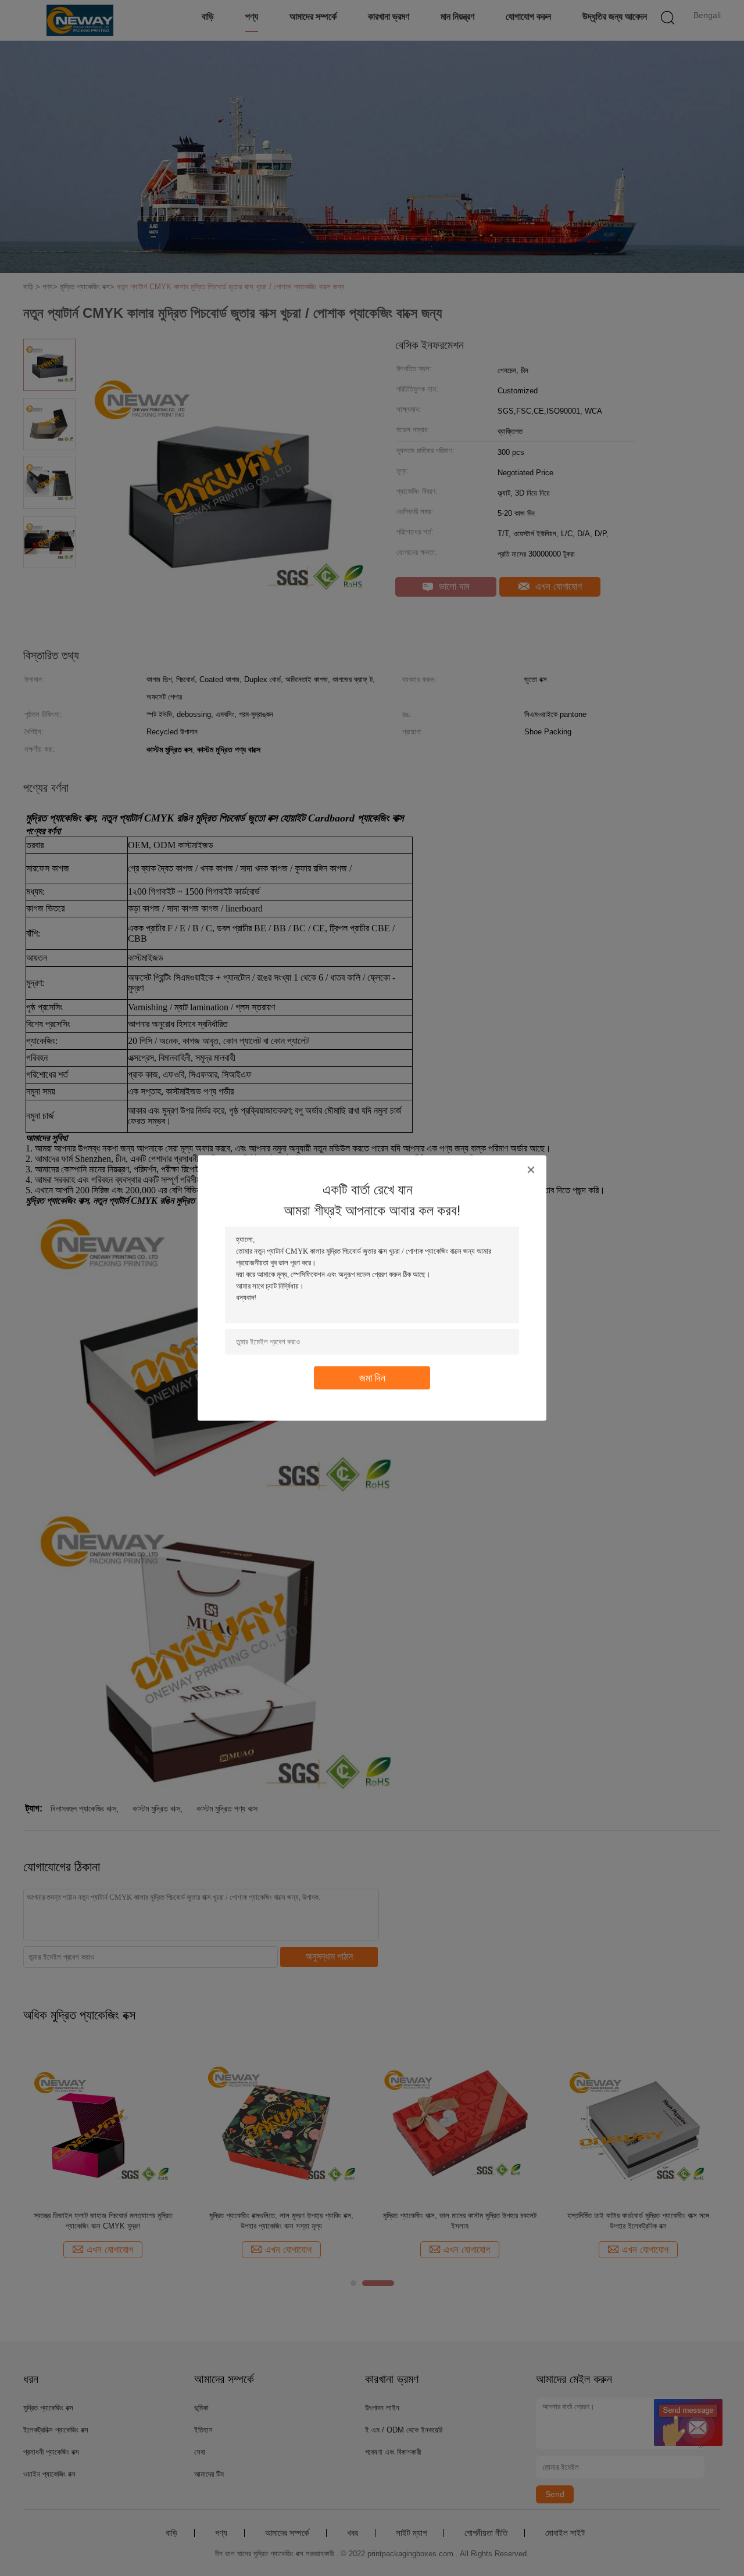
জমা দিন (372, 1378)
